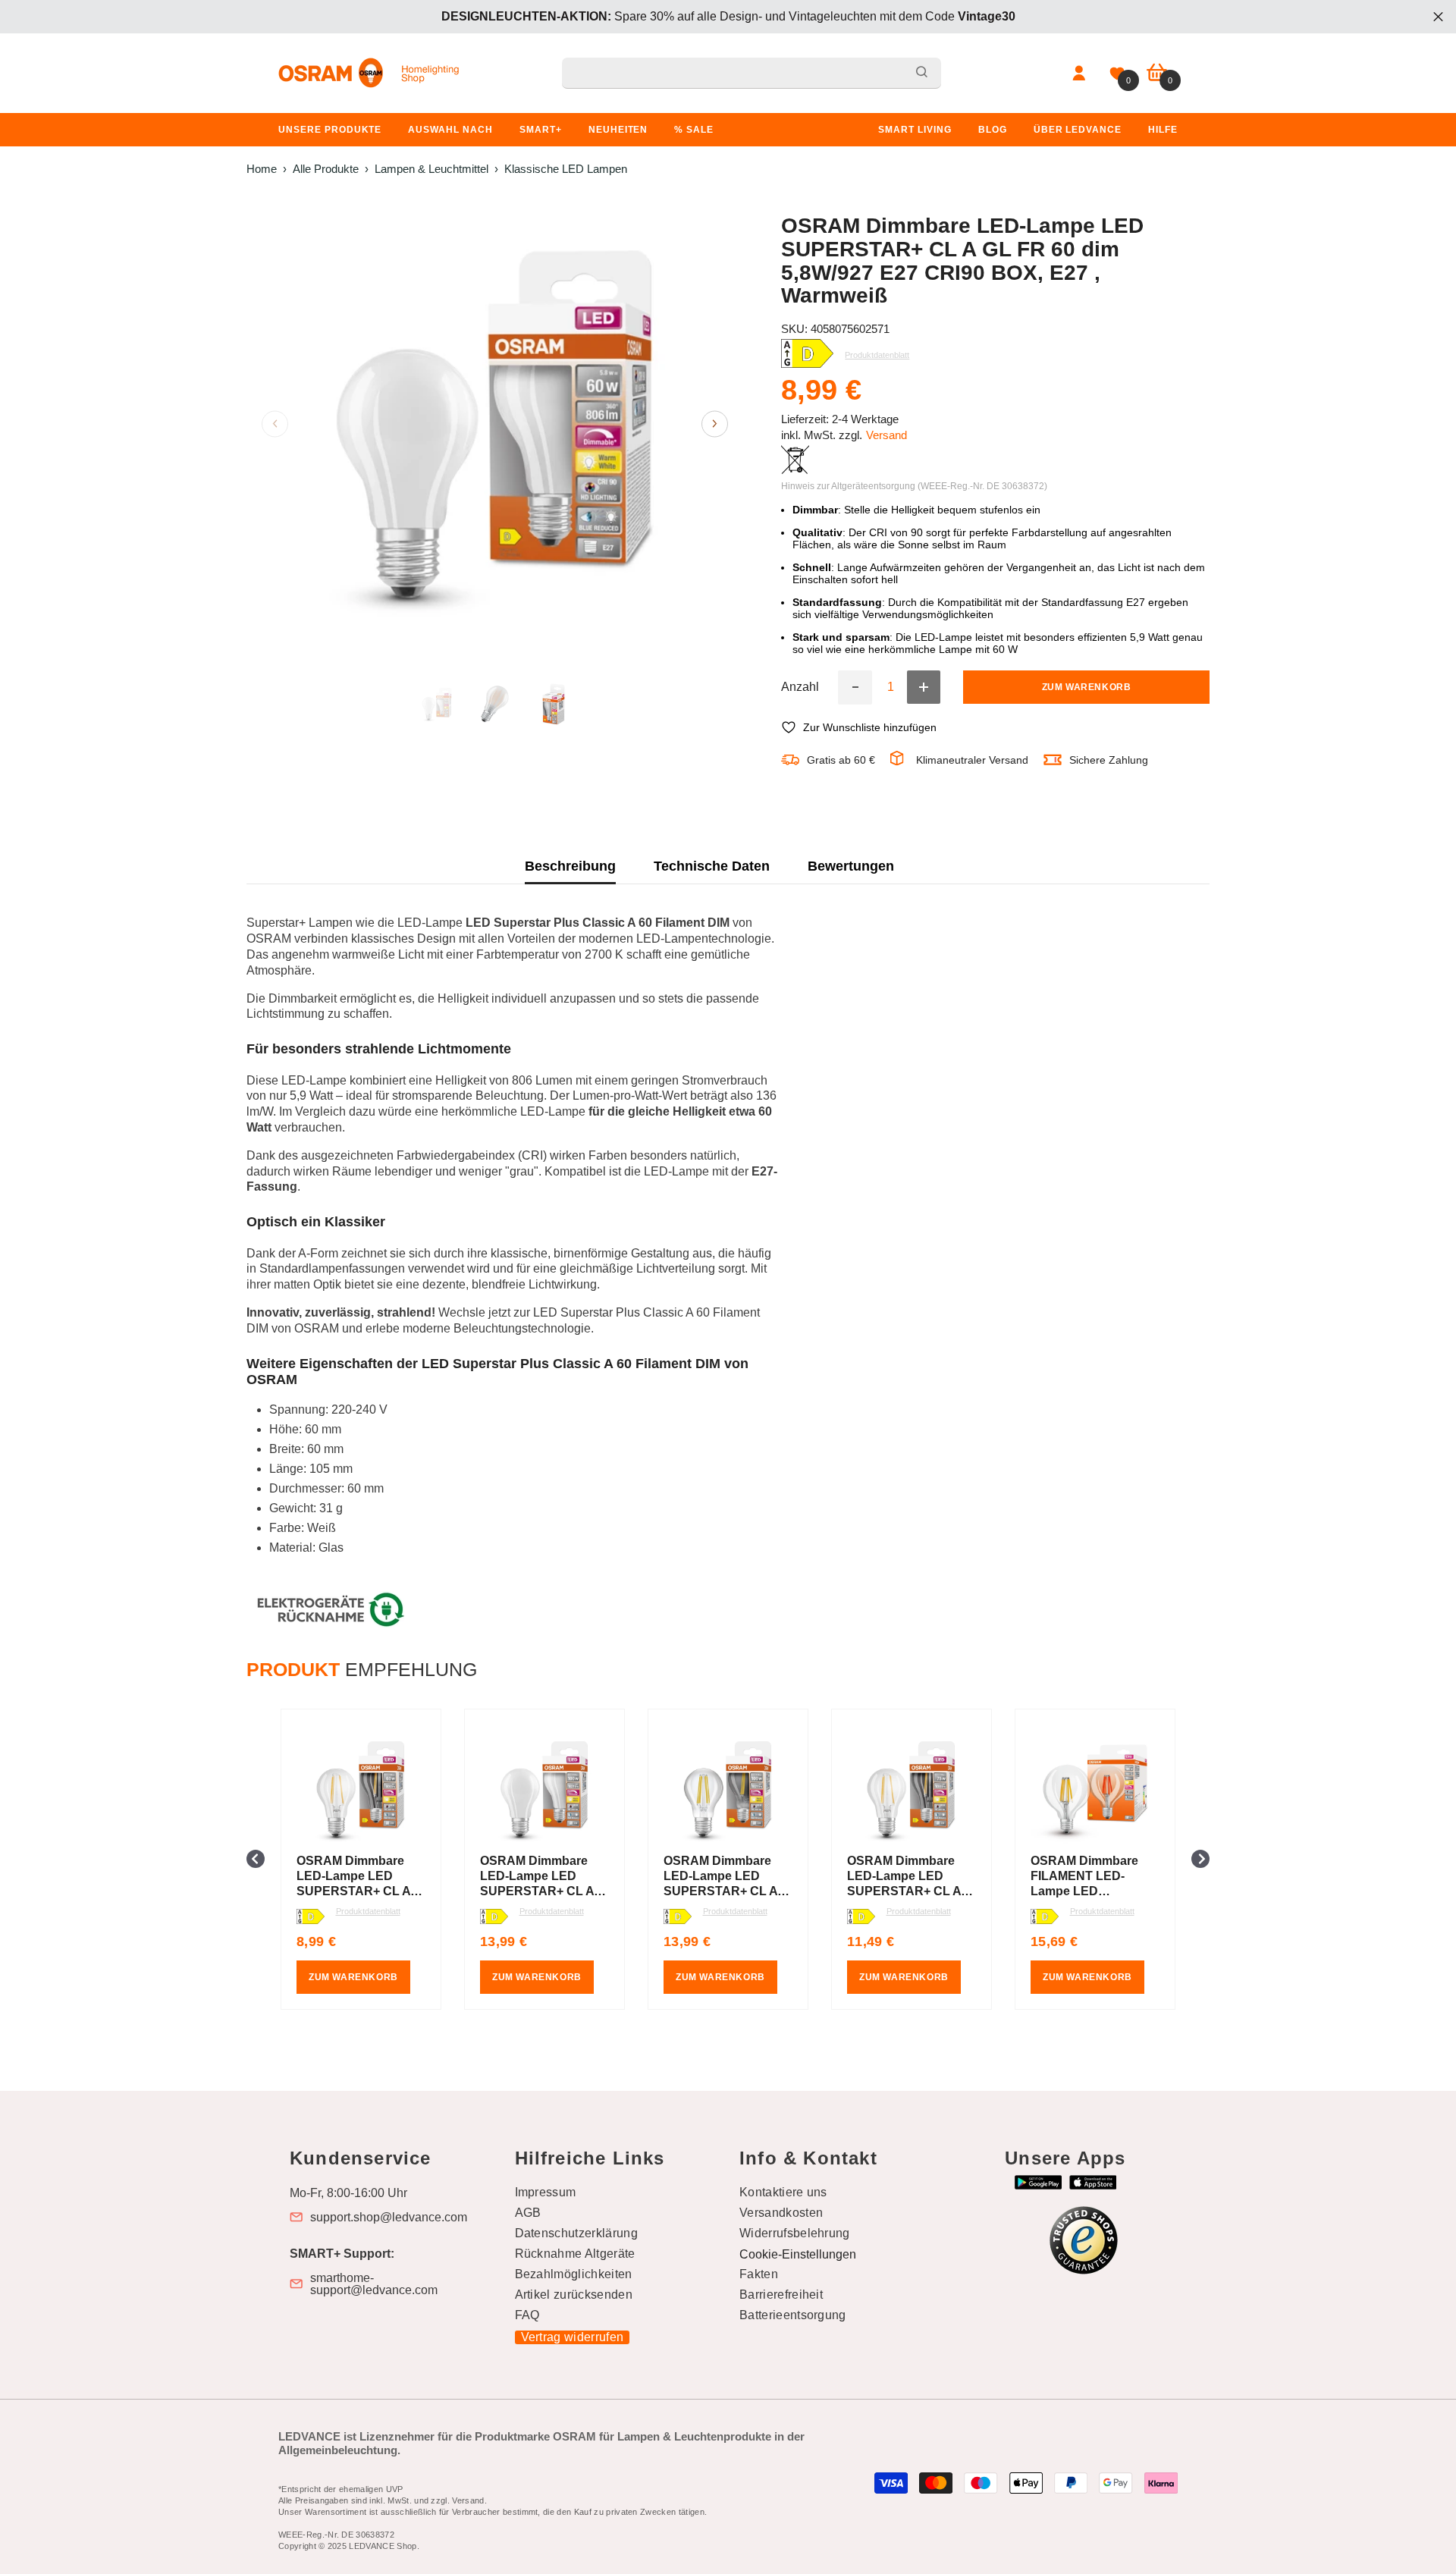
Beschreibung (570, 866)
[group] (361, 1859)
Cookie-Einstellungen (798, 2254)
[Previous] (275, 424)
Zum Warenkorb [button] (353, 1977)
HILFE (1163, 130)
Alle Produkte (326, 169)
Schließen (1438, 17)
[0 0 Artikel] (1157, 73)
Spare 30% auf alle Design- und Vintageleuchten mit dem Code (728, 16)
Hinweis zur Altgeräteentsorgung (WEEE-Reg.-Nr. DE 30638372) (914, 486)
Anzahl (800, 687)
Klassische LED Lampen (566, 169)
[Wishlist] (1117, 74)
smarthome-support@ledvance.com (374, 2284)
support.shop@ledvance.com (389, 2218)
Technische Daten (712, 866)
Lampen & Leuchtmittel (431, 169)
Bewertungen (851, 866)
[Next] (715, 424)
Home (262, 169)
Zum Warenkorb (1087, 687)
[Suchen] (752, 73)
